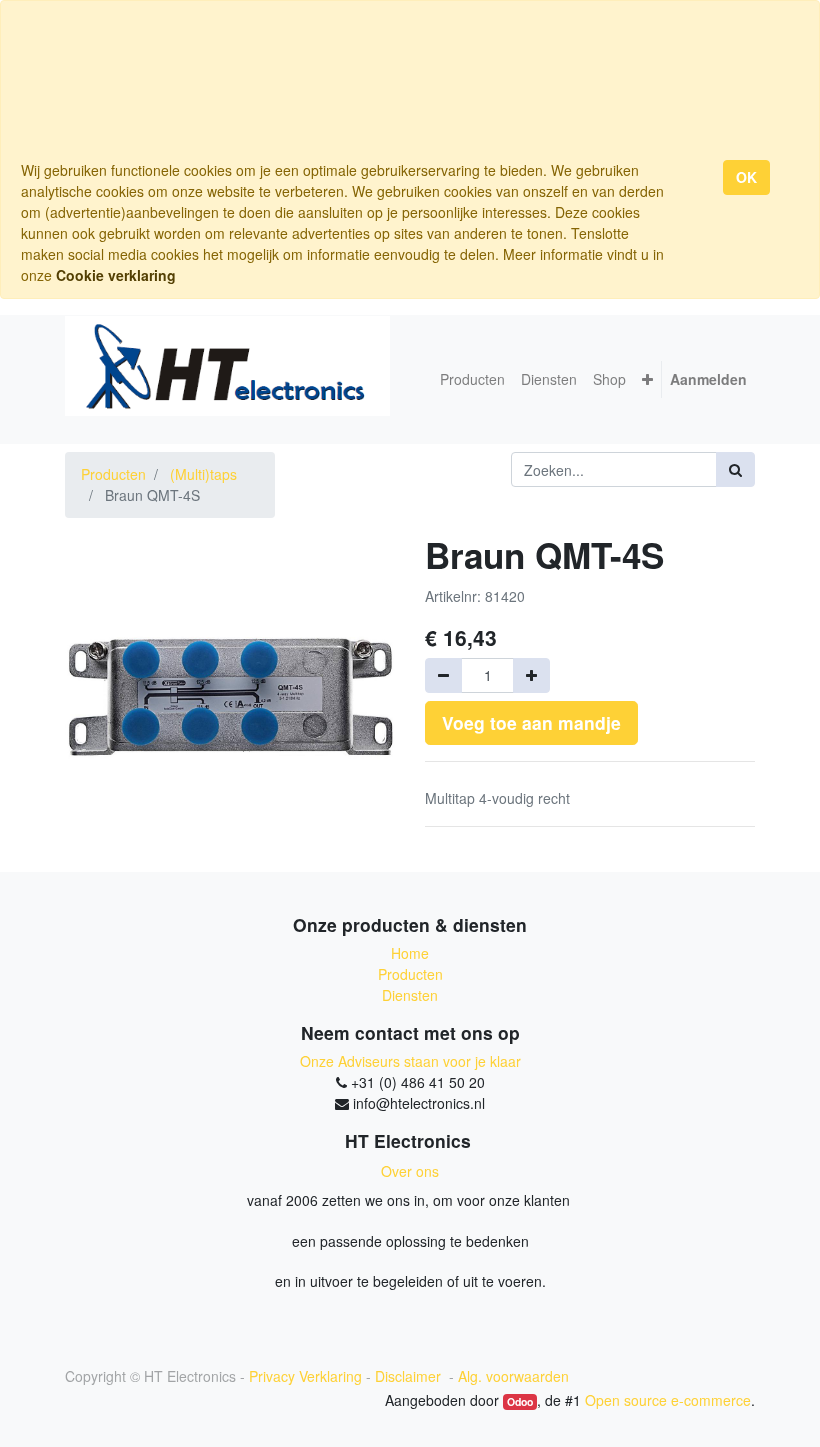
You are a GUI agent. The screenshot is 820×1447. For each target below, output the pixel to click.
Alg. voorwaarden (513, 1376)
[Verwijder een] (443, 675)
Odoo (520, 1401)
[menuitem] (472, 379)
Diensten (410, 995)
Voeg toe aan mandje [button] (531, 722)
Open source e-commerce (668, 1400)
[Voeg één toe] (531, 675)
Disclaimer (410, 1376)
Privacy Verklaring (305, 1376)
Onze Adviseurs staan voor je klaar (410, 1061)
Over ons (410, 1171)
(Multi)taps (203, 474)
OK (746, 177)
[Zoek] (735, 469)
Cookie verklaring (116, 275)
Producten (113, 474)
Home (410, 953)
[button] (647, 379)
